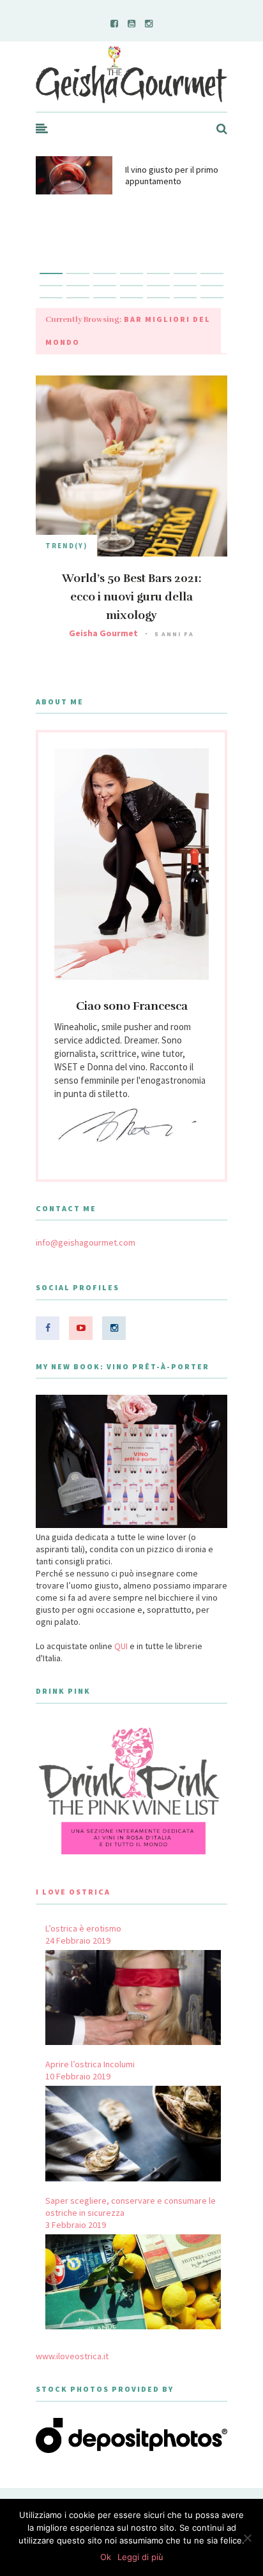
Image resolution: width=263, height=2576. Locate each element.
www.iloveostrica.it (72, 2356)
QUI (121, 1646)
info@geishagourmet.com (86, 1242)
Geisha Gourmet (103, 633)
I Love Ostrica (73, 1892)
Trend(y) (66, 546)
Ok (106, 2557)
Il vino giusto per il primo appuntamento (172, 175)
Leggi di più (140, 2557)
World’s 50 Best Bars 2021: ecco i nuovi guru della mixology (132, 597)
